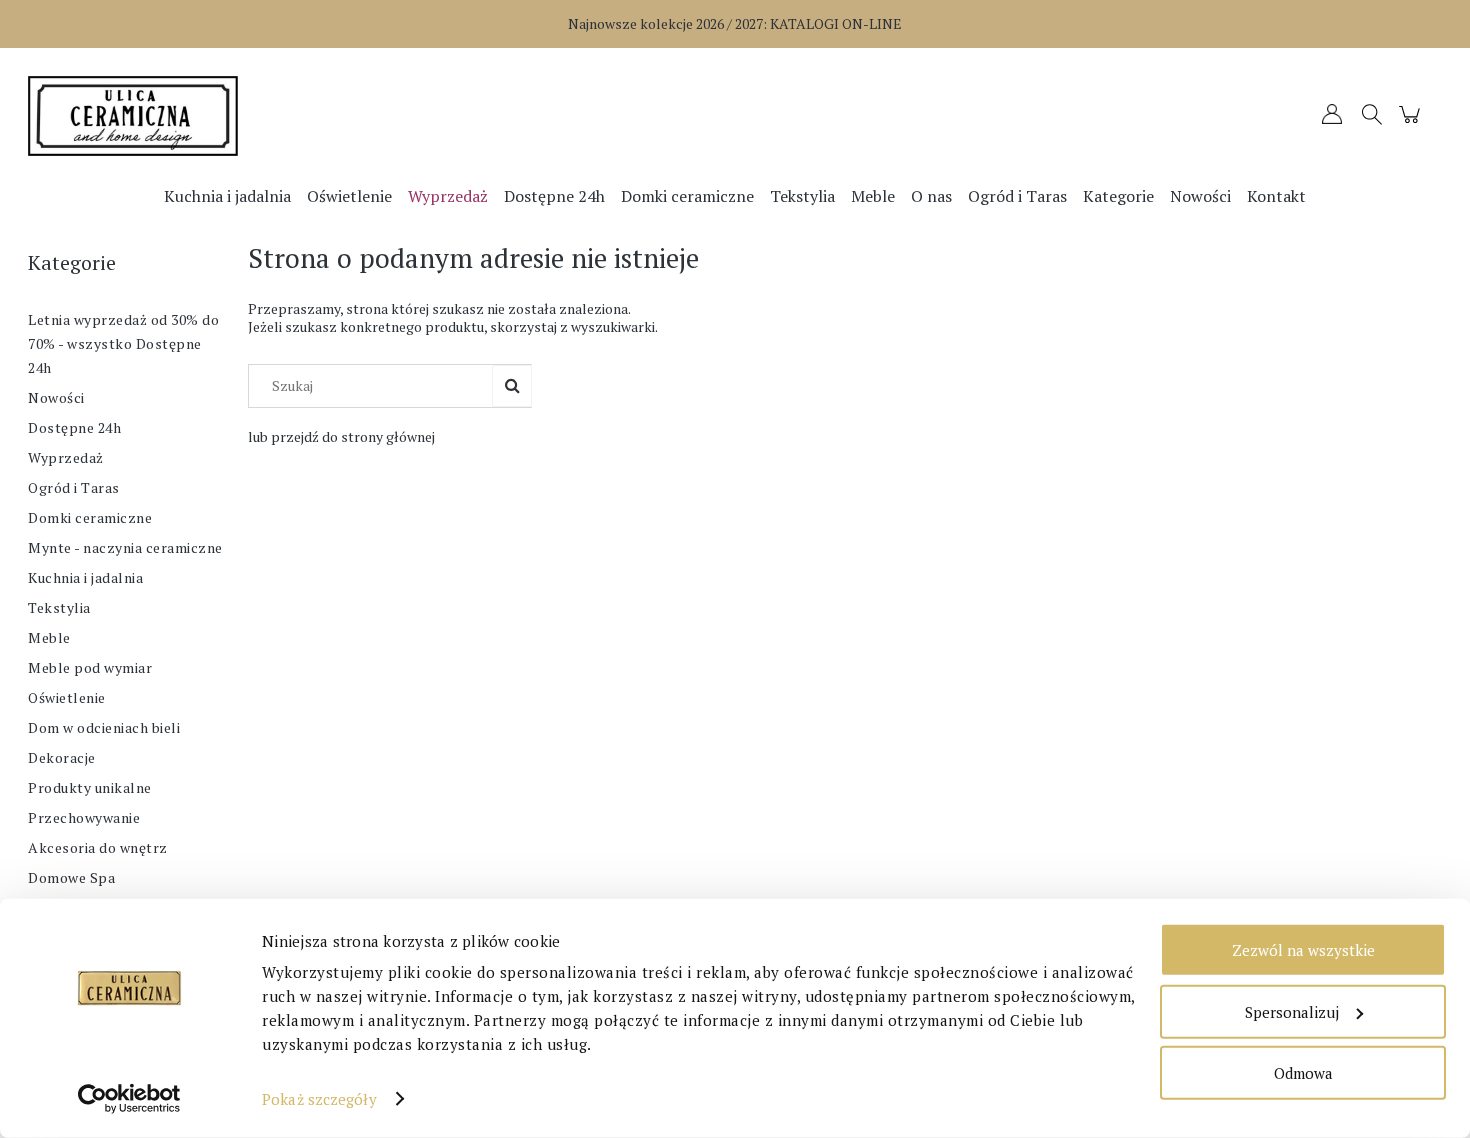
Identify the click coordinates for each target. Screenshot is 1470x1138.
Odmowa (1303, 1073)
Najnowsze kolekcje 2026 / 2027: (735, 23)
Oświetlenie (67, 697)
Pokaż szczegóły (319, 1099)
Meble (49, 637)
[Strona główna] (205, 116)
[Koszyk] (1412, 123)
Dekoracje (62, 757)
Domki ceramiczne (90, 517)
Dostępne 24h (74, 427)
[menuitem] (227, 196)
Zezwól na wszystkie (1303, 950)
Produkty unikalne (90, 787)
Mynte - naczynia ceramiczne (125, 547)
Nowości (56, 397)
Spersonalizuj (1292, 1011)
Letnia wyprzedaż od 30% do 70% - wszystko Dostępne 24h (123, 343)
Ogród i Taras (74, 487)
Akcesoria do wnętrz (98, 847)
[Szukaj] (512, 386)
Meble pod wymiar (90, 667)
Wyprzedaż (66, 457)
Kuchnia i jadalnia (85, 577)
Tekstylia (59, 607)
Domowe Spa (71, 877)
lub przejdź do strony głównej (341, 436)
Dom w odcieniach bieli (104, 727)
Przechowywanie (84, 817)
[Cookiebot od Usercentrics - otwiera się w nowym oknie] (129, 1099)
